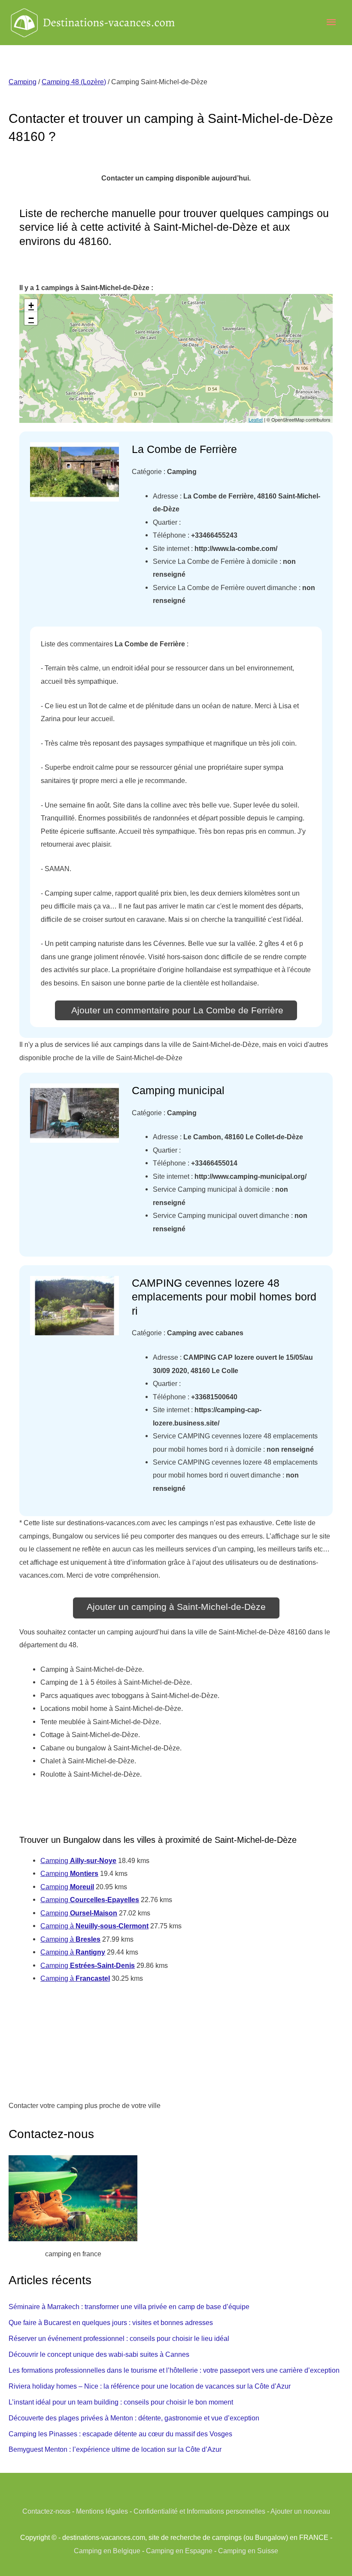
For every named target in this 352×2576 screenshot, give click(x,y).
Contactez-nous (46, 2511)
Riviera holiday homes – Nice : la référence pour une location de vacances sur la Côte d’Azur (150, 2386)
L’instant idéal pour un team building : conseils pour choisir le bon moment (121, 2402)
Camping (23, 82)
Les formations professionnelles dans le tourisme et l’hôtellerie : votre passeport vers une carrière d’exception (174, 2370)
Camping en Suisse (248, 2551)
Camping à (94, 1926)
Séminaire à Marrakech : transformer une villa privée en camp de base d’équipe (129, 2307)
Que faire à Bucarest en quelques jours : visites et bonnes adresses (111, 2322)
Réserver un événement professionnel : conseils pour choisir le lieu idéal (119, 2338)
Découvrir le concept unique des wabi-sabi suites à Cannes (99, 2354)
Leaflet (256, 419)
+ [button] (31, 305)
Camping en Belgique (107, 2551)
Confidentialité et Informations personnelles (199, 2511)
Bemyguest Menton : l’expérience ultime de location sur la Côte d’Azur (115, 2449)
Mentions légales (102, 2511)
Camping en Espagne (179, 2551)
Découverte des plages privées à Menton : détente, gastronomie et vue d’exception (134, 2418)
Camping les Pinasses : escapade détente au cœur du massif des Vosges (120, 2434)
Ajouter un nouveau (300, 2511)
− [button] (31, 318)
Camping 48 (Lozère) (74, 82)
